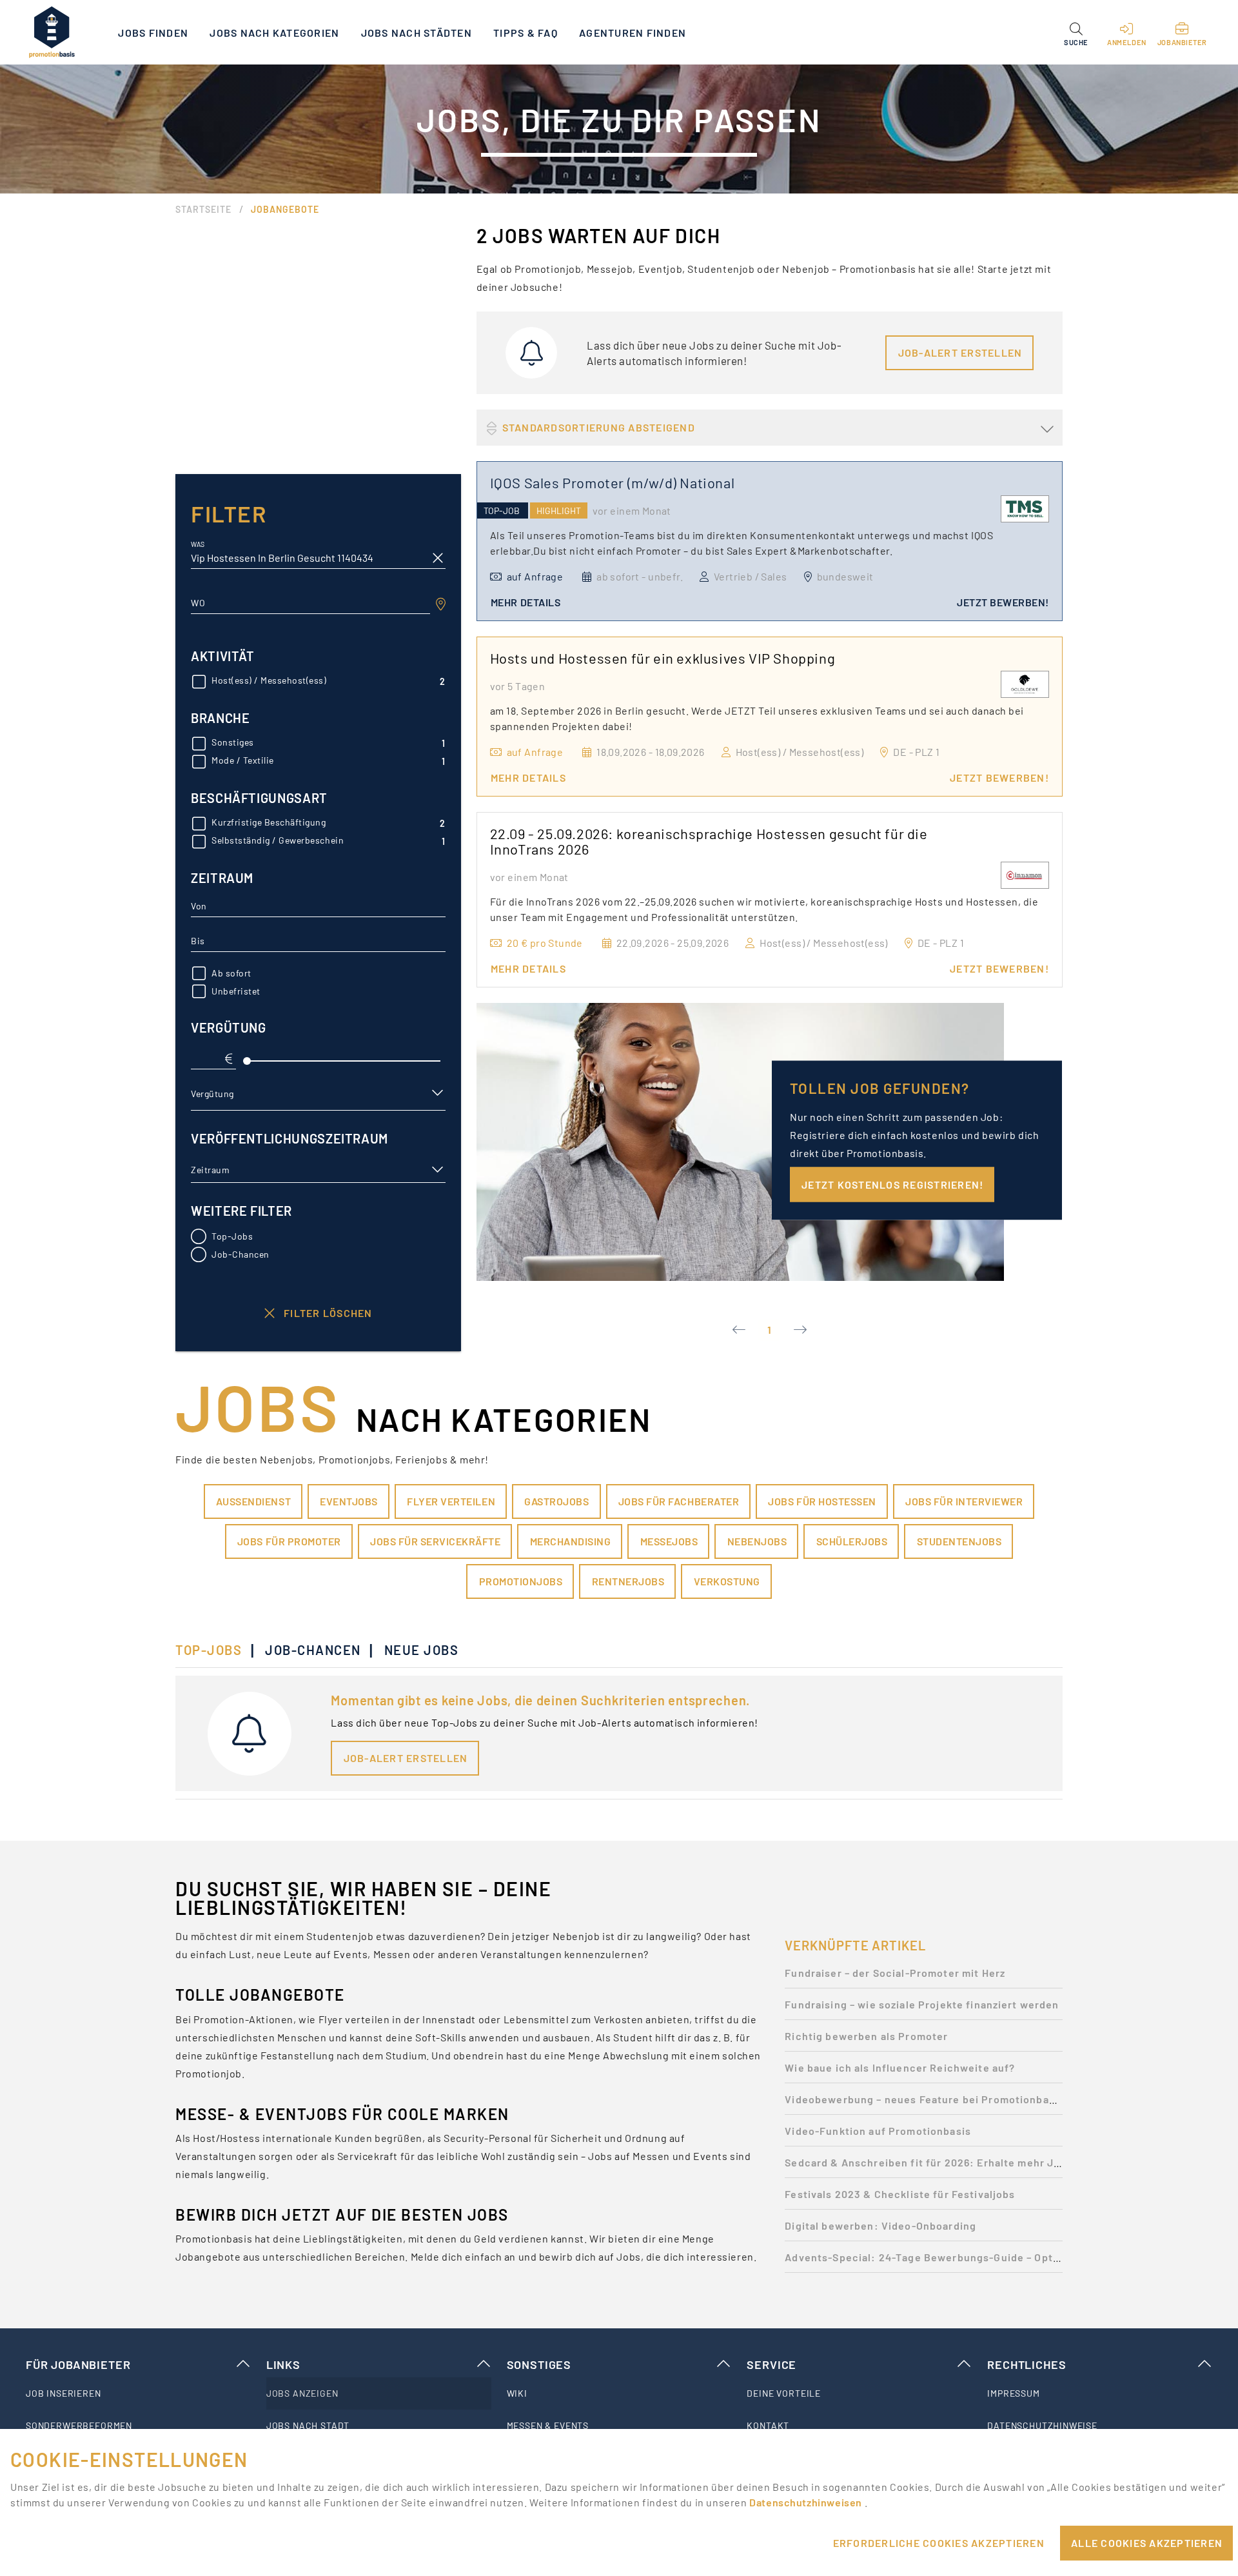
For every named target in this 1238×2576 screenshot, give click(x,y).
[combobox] (310, 603)
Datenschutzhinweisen (807, 2502)
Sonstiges (539, 2364)
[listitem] (138, 2393)
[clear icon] (438, 558)
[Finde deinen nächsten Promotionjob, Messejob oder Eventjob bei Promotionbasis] (52, 32)
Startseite (203, 209)
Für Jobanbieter (78, 2364)
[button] (1076, 32)
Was (198, 545)
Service (771, 2364)
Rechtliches (1027, 2364)
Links (283, 2364)
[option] (924, 1977)
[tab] (215, 1650)
